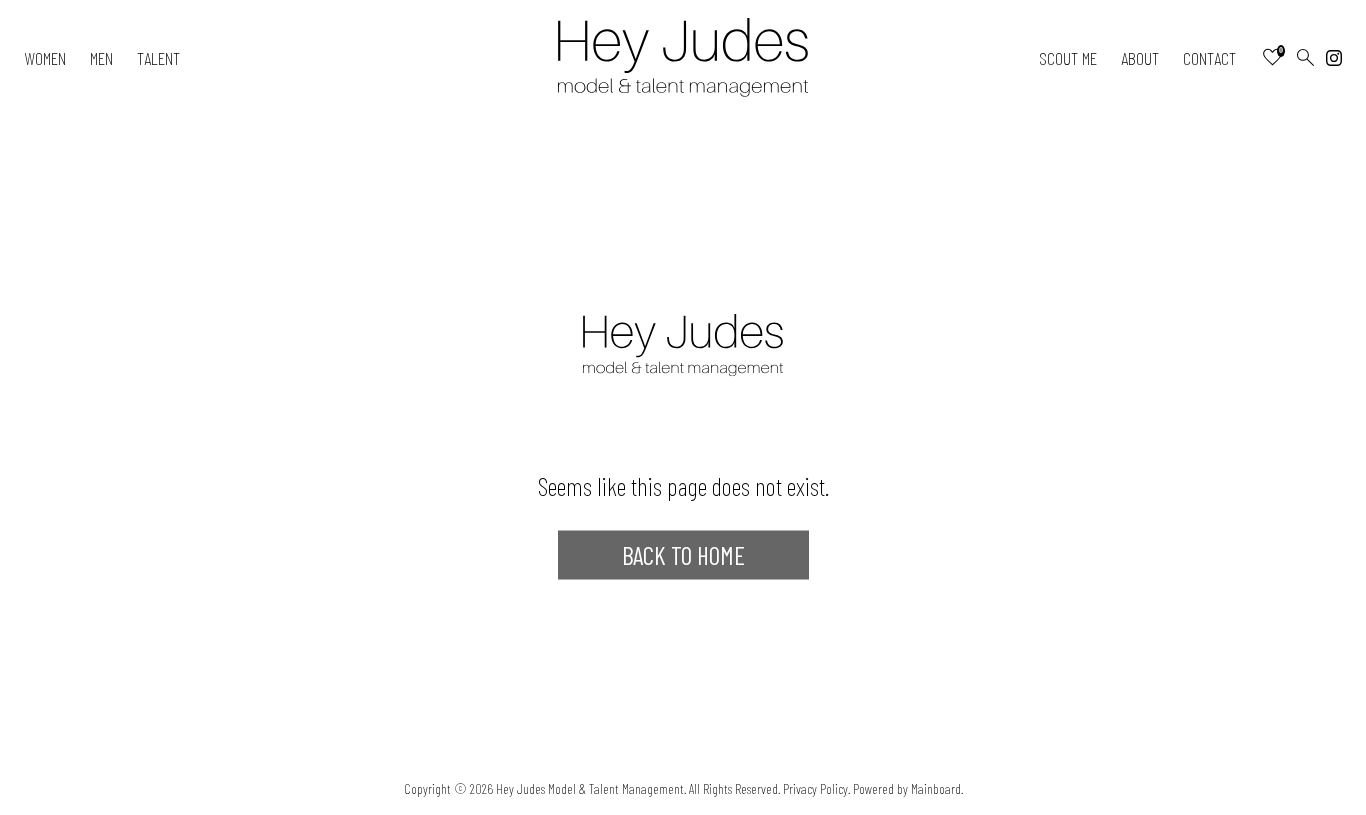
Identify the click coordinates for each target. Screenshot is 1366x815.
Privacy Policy (815, 788)
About (1140, 58)
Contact (1209, 58)
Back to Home (683, 555)
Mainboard (936, 788)
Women (45, 58)
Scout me (1068, 58)
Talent (158, 58)
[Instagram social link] (1334, 58)
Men (101, 58)
